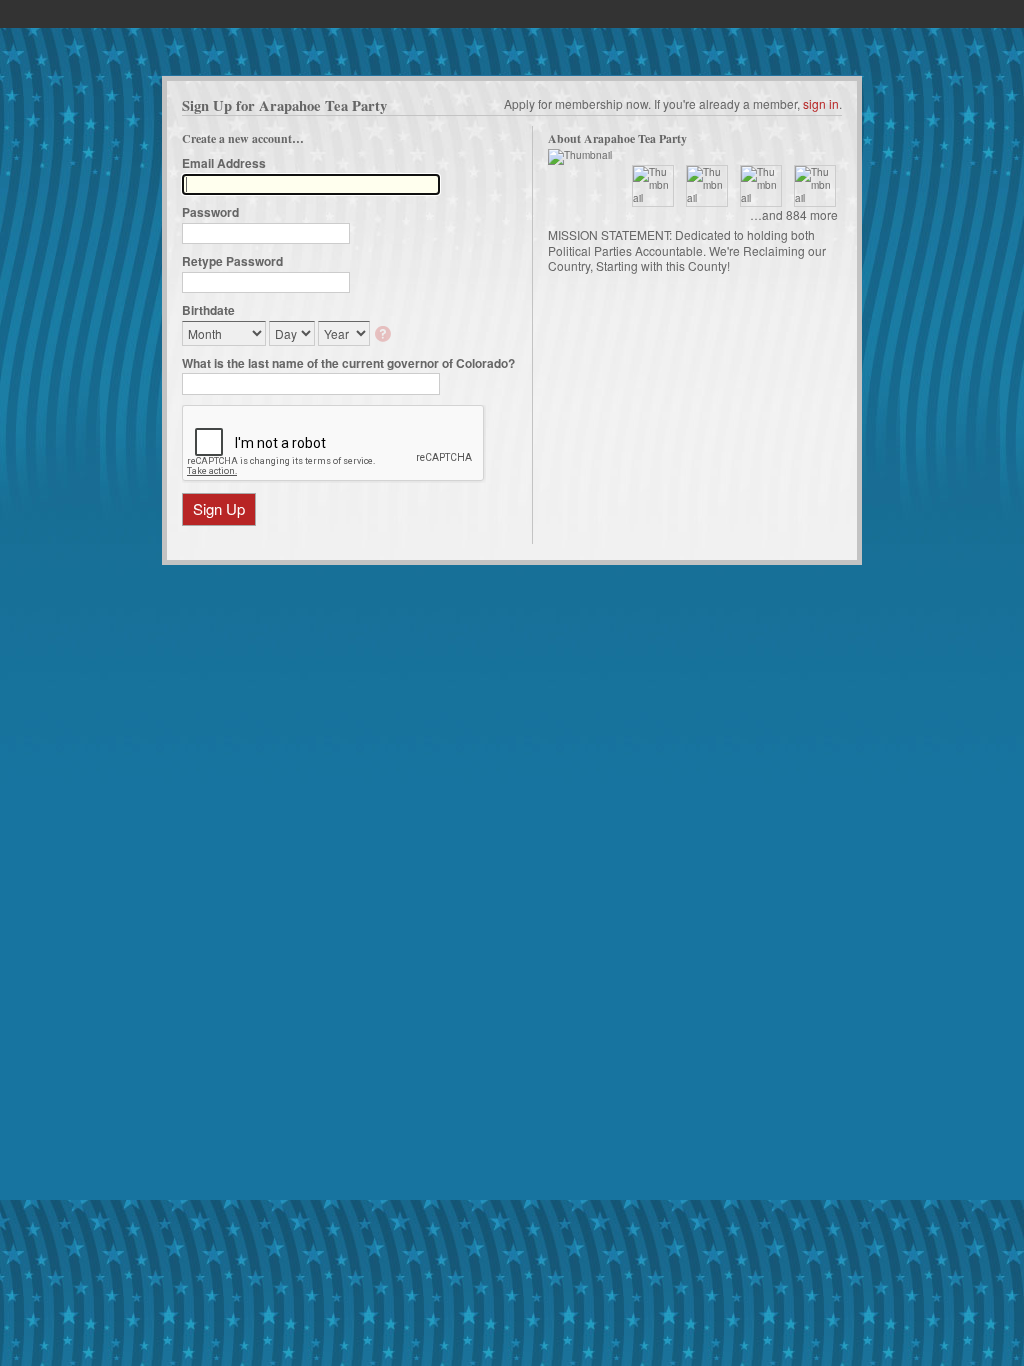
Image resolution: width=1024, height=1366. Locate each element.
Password (210, 212)
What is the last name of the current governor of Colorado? (348, 363)
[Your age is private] (384, 335)
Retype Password (232, 261)
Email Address (224, 163)
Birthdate (208, 310)
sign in (821, 103)
